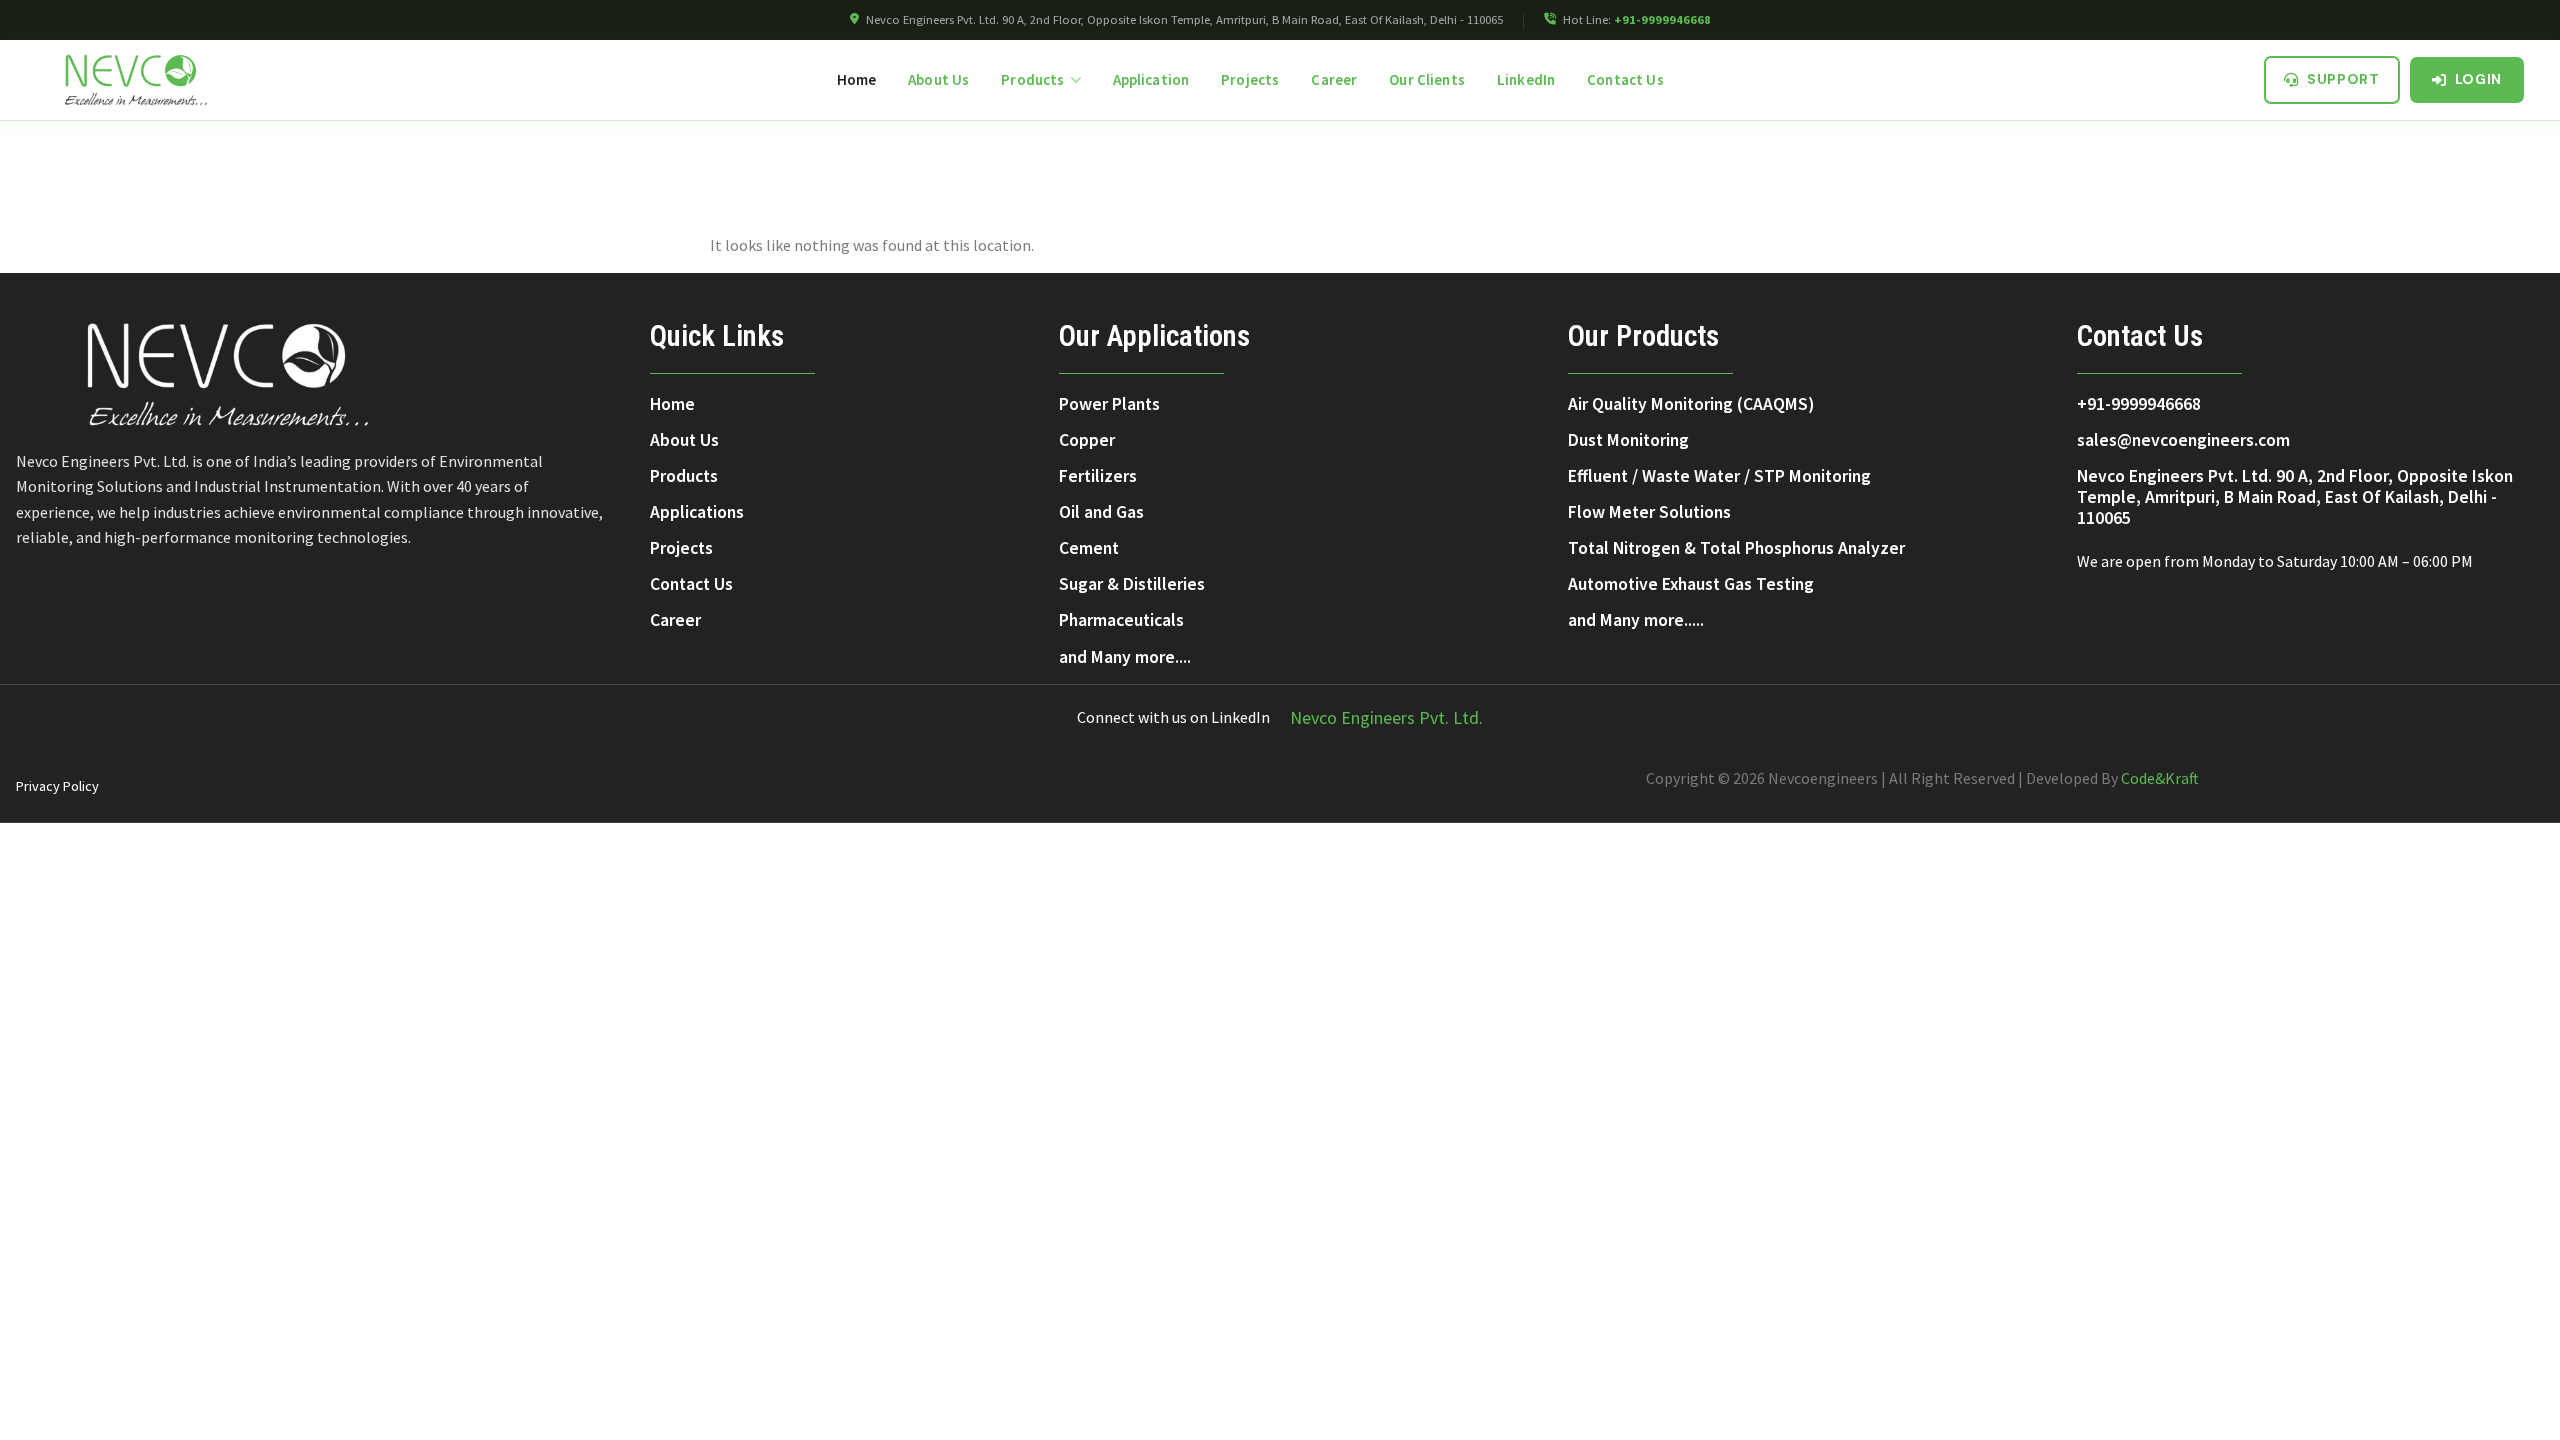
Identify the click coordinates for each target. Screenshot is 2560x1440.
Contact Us (1625, 79)
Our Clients (1427, 79)
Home (857, 79)
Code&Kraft (2160, 778)
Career (1334, 79)
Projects (1250, 79)
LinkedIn (1526, 79)
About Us (938, 79)
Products (1032, 79)
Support (2343, 79)
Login (2479, 79)
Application (1151, 79)
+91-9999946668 (1662, 19)
